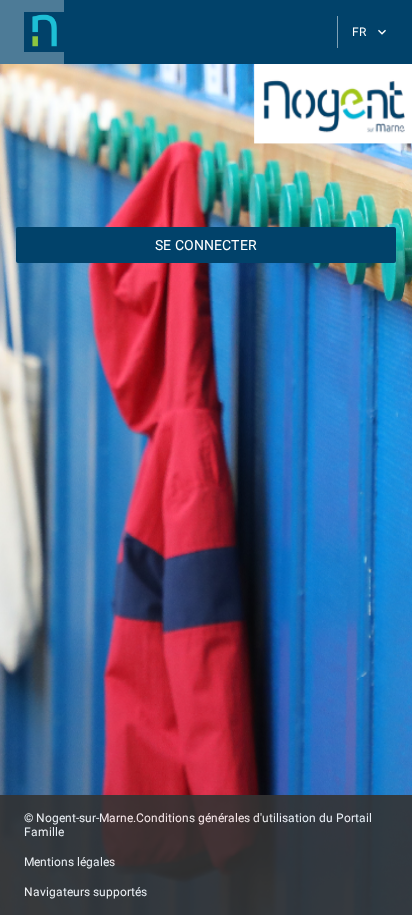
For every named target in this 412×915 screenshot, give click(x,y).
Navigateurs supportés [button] (85, 892)
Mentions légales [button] (69, 862)
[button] (32, 32)
